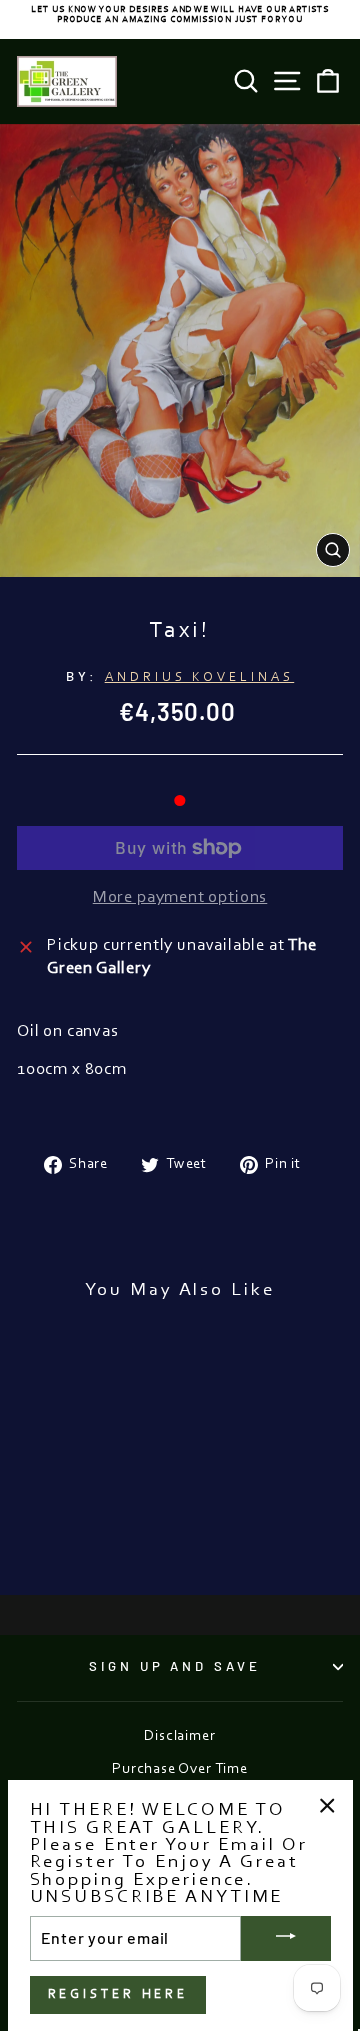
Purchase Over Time (180, 1769)
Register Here (118, 1994)
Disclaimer (179, 1736)
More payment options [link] (180, 898)
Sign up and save (175, 1666)
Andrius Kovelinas (200, 677)
